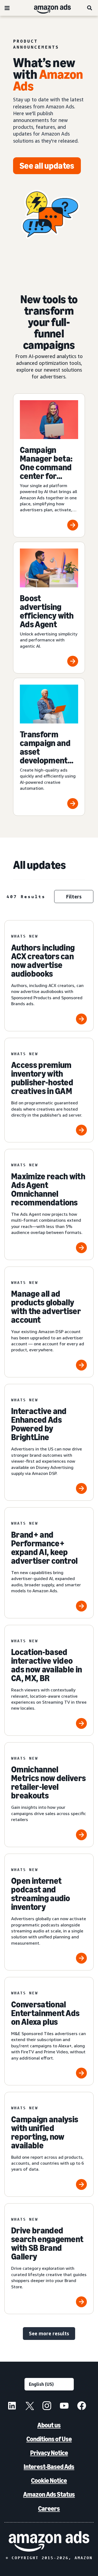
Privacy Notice (49, 2453)
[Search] (90, 8)
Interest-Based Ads (49, 2467)
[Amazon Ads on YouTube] (64, 2406)
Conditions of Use (49, 2439)
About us (49, 2425)
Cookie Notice (49, 2481)
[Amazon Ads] (48, 8)
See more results (49, 2333)
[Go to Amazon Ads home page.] (49, 2541)
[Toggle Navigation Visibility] (7, 8)
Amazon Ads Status (49, 2494)
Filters (74, 897)
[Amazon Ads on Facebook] (82, 2406)
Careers (49, 2508)
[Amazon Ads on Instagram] (47, 2406)
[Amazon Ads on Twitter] (29, 2406)
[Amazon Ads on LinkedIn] (12, 2406)
